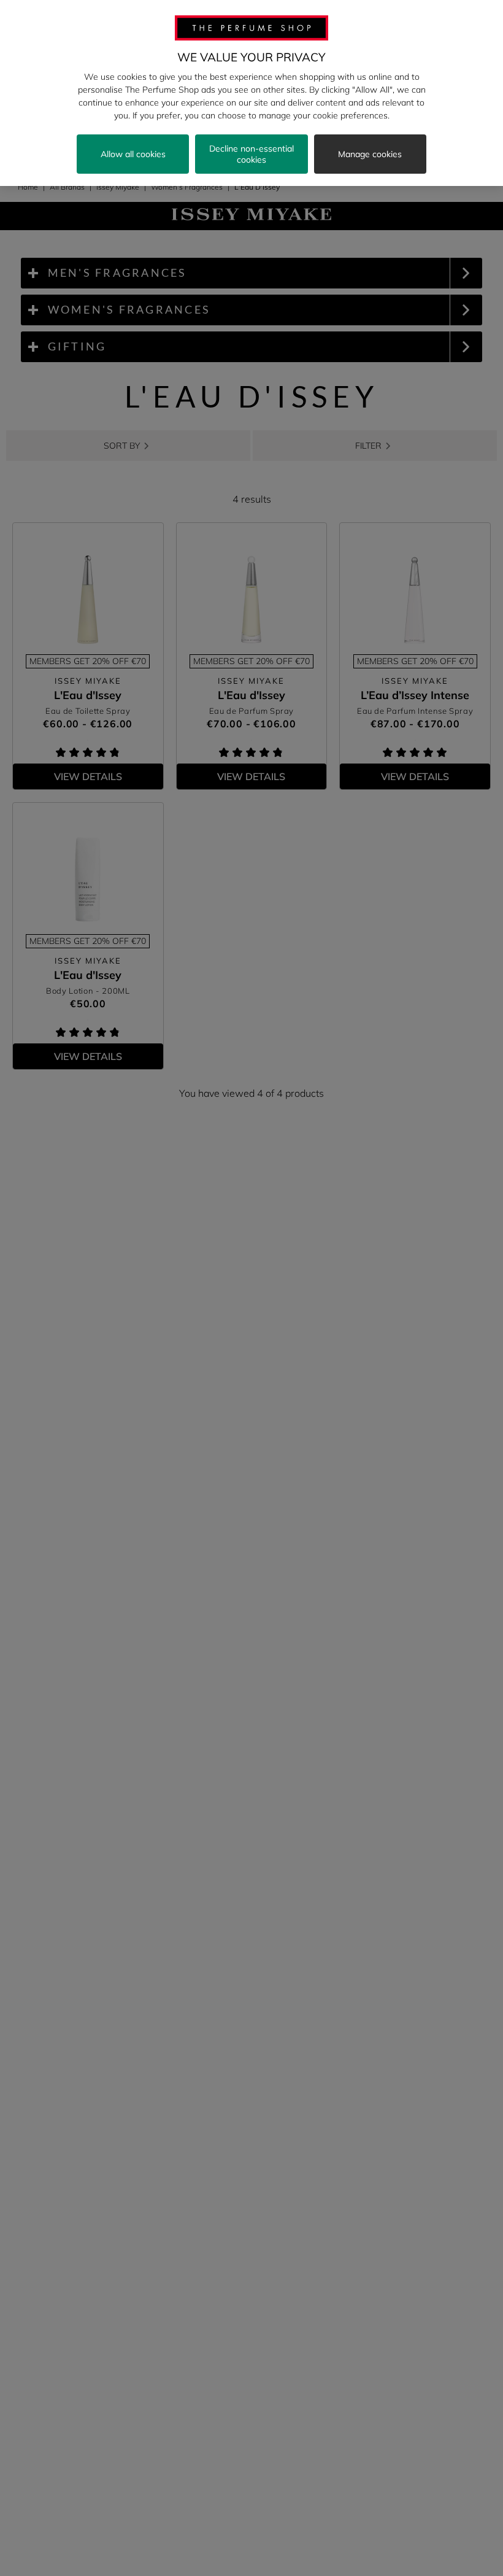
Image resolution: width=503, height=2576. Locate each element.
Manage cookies (370, 154)
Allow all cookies (133, 154)
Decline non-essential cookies (251, 154)
